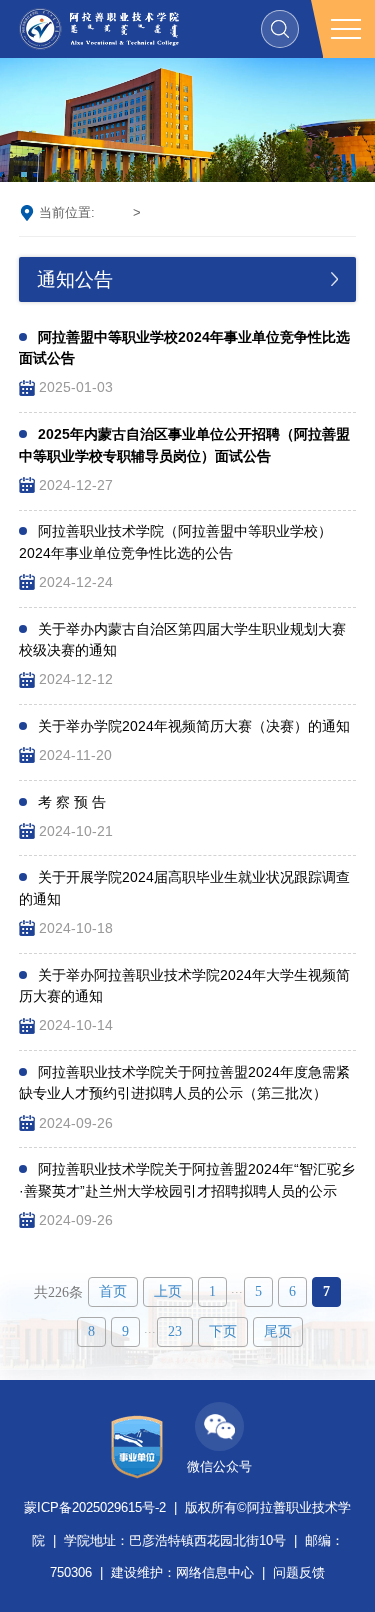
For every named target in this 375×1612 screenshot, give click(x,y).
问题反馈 (299, 1573)
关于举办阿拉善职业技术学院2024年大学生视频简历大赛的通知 (184, 986)
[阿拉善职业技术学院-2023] (99, 29)
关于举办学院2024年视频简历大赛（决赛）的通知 (194, 726)
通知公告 (175, 213)
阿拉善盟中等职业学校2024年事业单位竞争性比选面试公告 (184, 348)
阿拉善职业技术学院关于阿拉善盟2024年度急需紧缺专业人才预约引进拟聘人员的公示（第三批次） (184, 1083)
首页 (112, 213)
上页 (168, 1291)
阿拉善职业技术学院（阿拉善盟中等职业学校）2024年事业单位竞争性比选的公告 (175, 542)
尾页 (278, 1331)
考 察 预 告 (72, 802)
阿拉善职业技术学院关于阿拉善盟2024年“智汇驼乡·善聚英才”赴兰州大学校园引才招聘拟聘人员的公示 (187, 1180)
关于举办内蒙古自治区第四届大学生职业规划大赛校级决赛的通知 (182, 640)
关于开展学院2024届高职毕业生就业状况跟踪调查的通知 (184, 888)
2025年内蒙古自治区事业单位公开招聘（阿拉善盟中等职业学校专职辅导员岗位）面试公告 (184, 445)
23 (175, 1331)
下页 (223, 1331)
